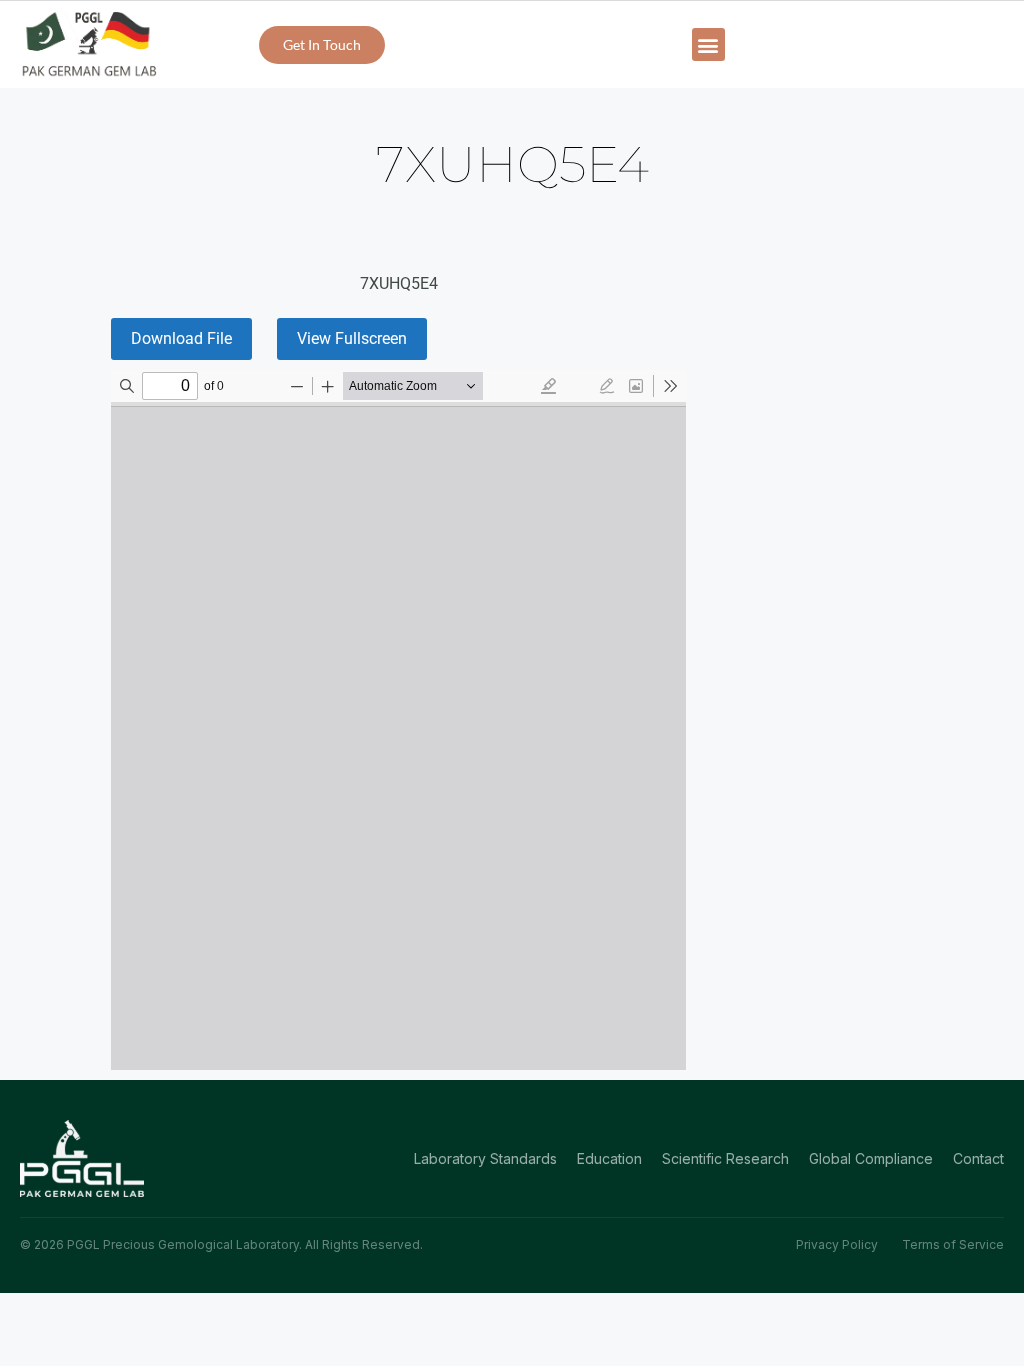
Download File (181, 338)
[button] (708, 44)
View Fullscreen (352, 338)
